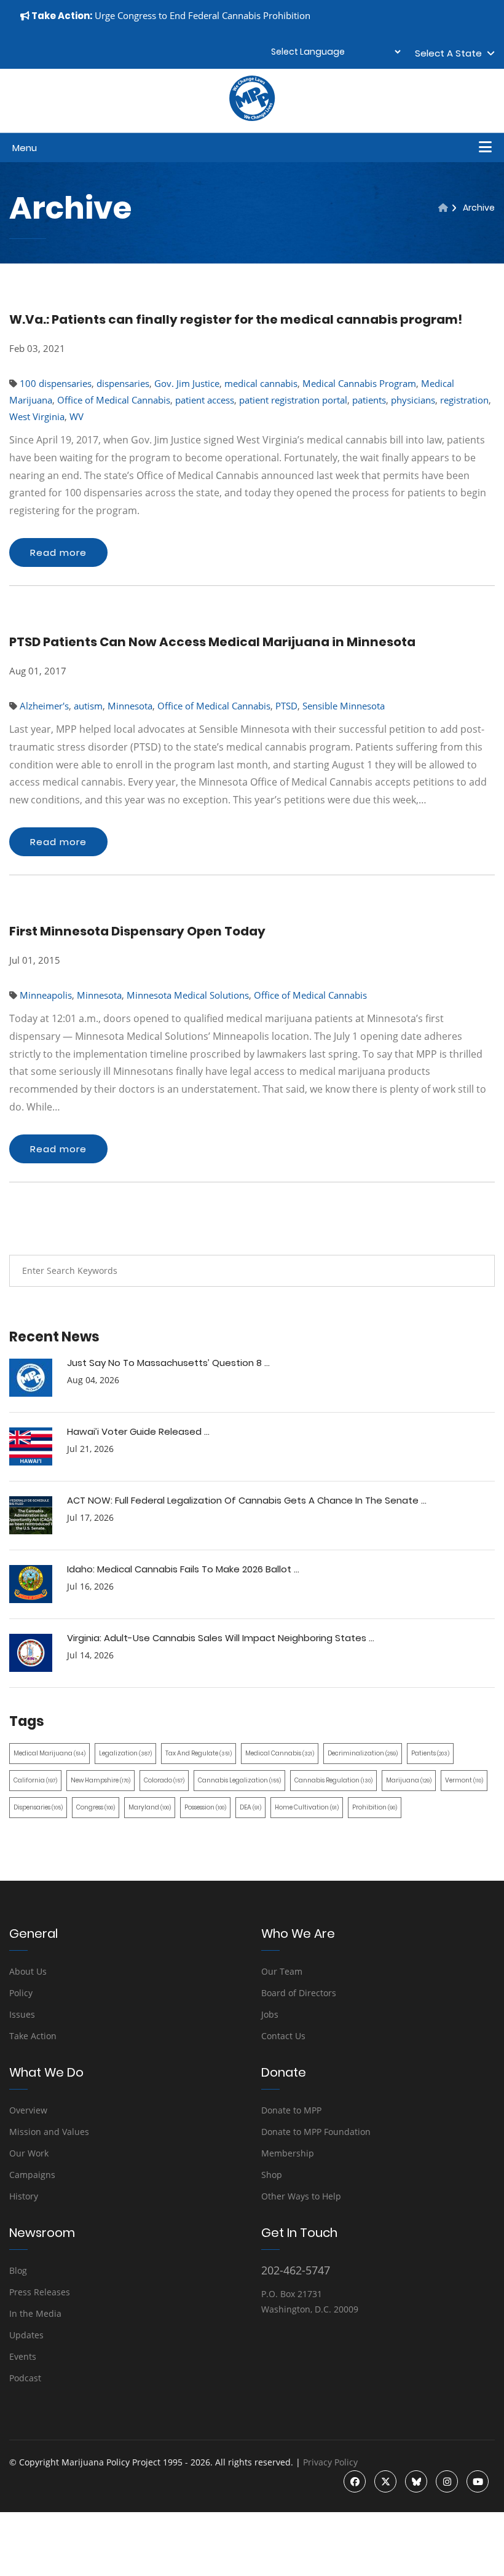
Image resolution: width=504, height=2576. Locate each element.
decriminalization (363, 1753)
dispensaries (123, 383)
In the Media (35, 2313)
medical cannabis (261, 383)
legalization (125, 1753)
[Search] (476, 1271)
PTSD (286, 706)
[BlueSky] (416, 2481)
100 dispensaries (56, 383)
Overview (28, 2110)
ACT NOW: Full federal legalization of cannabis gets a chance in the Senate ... (247, 1500)
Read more (58, 552)
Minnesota (130, 706)
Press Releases (40, 2292)
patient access (205, 400)
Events (23, 2356)
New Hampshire (100, 1780)
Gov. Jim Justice (187, 383)
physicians (413, 400)
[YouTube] (478, 2481)
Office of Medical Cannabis (114, 400)
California (35, 1780)
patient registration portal (293, 400)
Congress (96, 1807)
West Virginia (37, 416)
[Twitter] (385, 2481)
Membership (288, 2153)
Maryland (150, 1807)
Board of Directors (299, 1993)
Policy (21, 1993)
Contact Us (283, 2036)
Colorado (164, 1780)
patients (369, 400)
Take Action (33, 2036)
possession (205, 1807)
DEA (250, 1807)
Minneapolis (46, 995)
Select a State (451, 53)
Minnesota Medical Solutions (188, 995)
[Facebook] (355, 2481)
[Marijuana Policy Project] (252, 118)
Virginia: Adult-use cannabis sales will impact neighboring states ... (221, 1638)
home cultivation (307, 1807)
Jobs (270, 2014)
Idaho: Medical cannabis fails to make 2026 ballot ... (183, 1569)
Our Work (29, 2153)
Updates (26, 2335)
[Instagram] (447, 2481)
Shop (272, 2175)
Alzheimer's (44, 706)
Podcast (25, 2378)
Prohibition (375, 1807)
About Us (28, 1971)
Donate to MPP (291, 2110)
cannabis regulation (333, 1780)
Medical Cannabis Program (359, 383)
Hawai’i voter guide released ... (138, 1431)
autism (88, 706)
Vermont (464, 1780)
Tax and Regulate (199, 1753)
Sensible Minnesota (344, 706)
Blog (18, 2270)
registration (464, 400)
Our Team (282, 1971)
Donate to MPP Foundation (316, 2132)
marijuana (409, 1780)
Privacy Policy (330, 2462)
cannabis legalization (239, 1780)
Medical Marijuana (49, 1753)
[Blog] (443, 208)
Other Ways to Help (301, 2196)
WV (77, 416)
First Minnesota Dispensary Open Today (137, 931)
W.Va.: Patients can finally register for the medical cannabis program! (236, 319)
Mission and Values (49, 2132)
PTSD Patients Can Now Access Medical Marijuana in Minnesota (212, 642)
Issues (22, 2014)
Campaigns (32, 2175)
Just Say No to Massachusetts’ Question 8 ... (168, 1363)
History (24, 2196)
